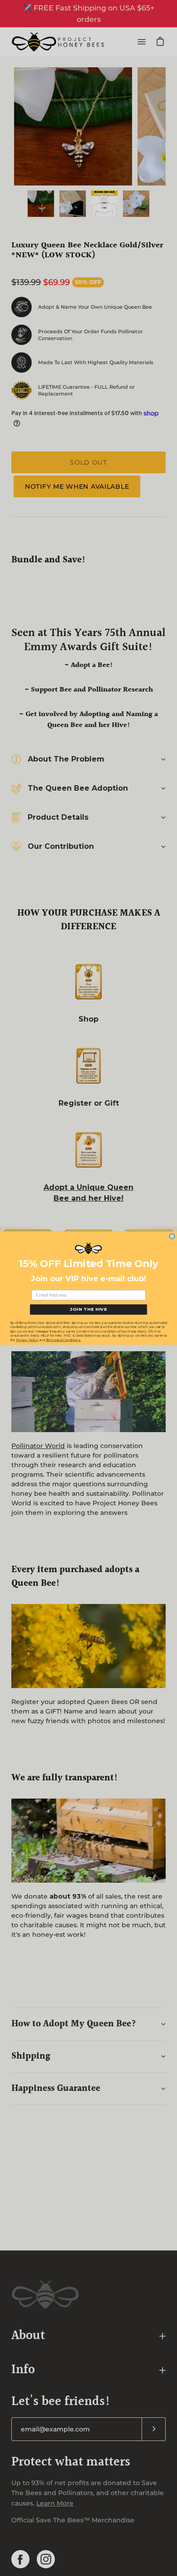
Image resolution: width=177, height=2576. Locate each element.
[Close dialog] (172, 1236)
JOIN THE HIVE (88, 1309)
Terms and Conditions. (63, 1340)
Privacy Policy (27, 1340)
